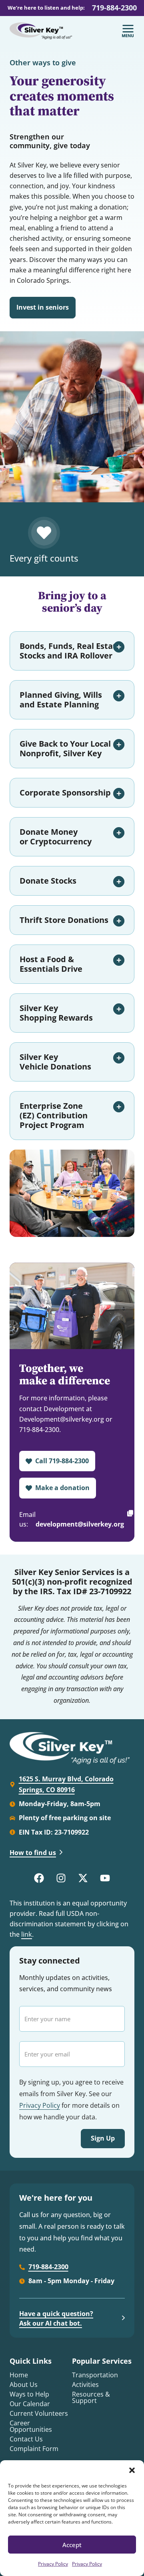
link (27, 1934)
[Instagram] (61, 1878)
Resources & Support (91, 2397)
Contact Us (26, 2439)
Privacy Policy (53, 2564)
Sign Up (103, 2138)
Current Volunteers (39, 2413)
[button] (132, 2470)
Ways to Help (29, 2394)
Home (19, 2375)
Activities (85, 2385)
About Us (24, 2385)
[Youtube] (105, 1878)
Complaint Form (34, 2449)
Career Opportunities (31, 2426)
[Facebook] (39, 1878)
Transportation (95, 2375)
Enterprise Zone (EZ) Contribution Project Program (54, 1115)
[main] (72, 882)
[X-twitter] (83, 1878)
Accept (72, 2545)
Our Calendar (30, 2404)
